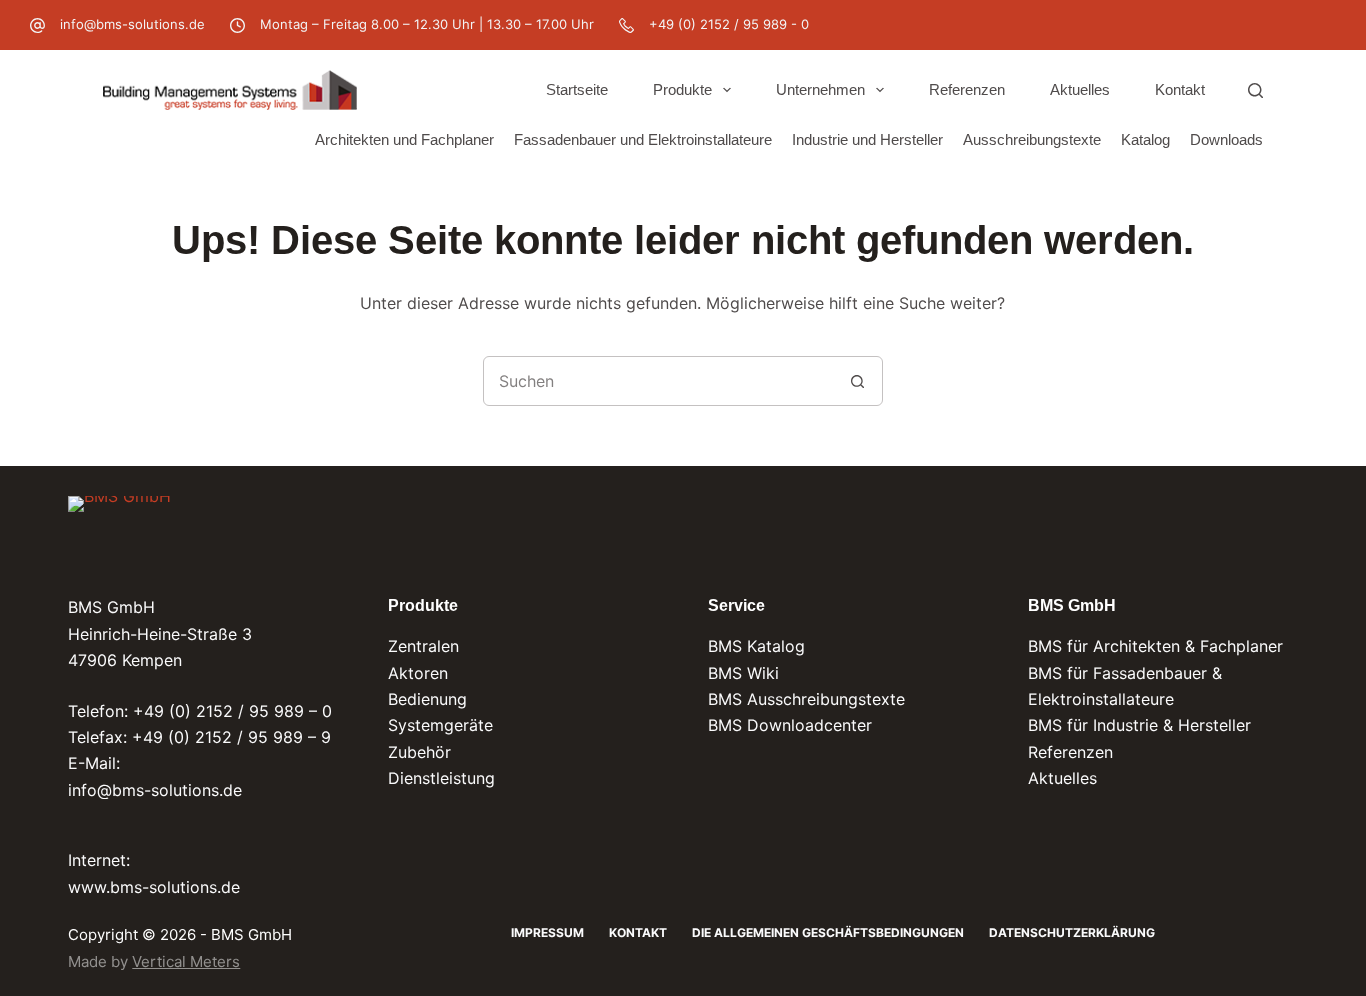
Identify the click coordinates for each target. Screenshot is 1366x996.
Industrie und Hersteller (867, 139)
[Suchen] (1255, 90)
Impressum (547, 932)
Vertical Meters (186, 961)
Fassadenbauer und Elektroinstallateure (643, 139)
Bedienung (427, 699)
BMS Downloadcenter (790, 725)
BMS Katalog (756, 646)
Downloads (1226, 139)
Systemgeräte (440, 725)
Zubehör (419, 752)
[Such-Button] (858, 381)
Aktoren (418, 673)
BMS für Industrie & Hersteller (1139, 725)
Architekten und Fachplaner (404, 139)
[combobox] (659, 381)
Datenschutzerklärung (1072, 932)
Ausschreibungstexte (1032, 139)
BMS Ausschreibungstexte (806, 699)
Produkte (682, 89)
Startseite (577, 89)
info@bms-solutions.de (132, 24)
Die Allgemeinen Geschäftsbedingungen (828, 932)
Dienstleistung (441, 778)
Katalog (1145, 139)
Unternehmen (820, 89)
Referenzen (967, 89)
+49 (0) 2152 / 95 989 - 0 (729, 24)
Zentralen (423, 646)
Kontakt (1180, 89)
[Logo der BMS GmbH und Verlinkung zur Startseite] (119, 530)
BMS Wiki (743, 673)
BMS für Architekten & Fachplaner (1155, 646)
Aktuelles (1080, 89)
